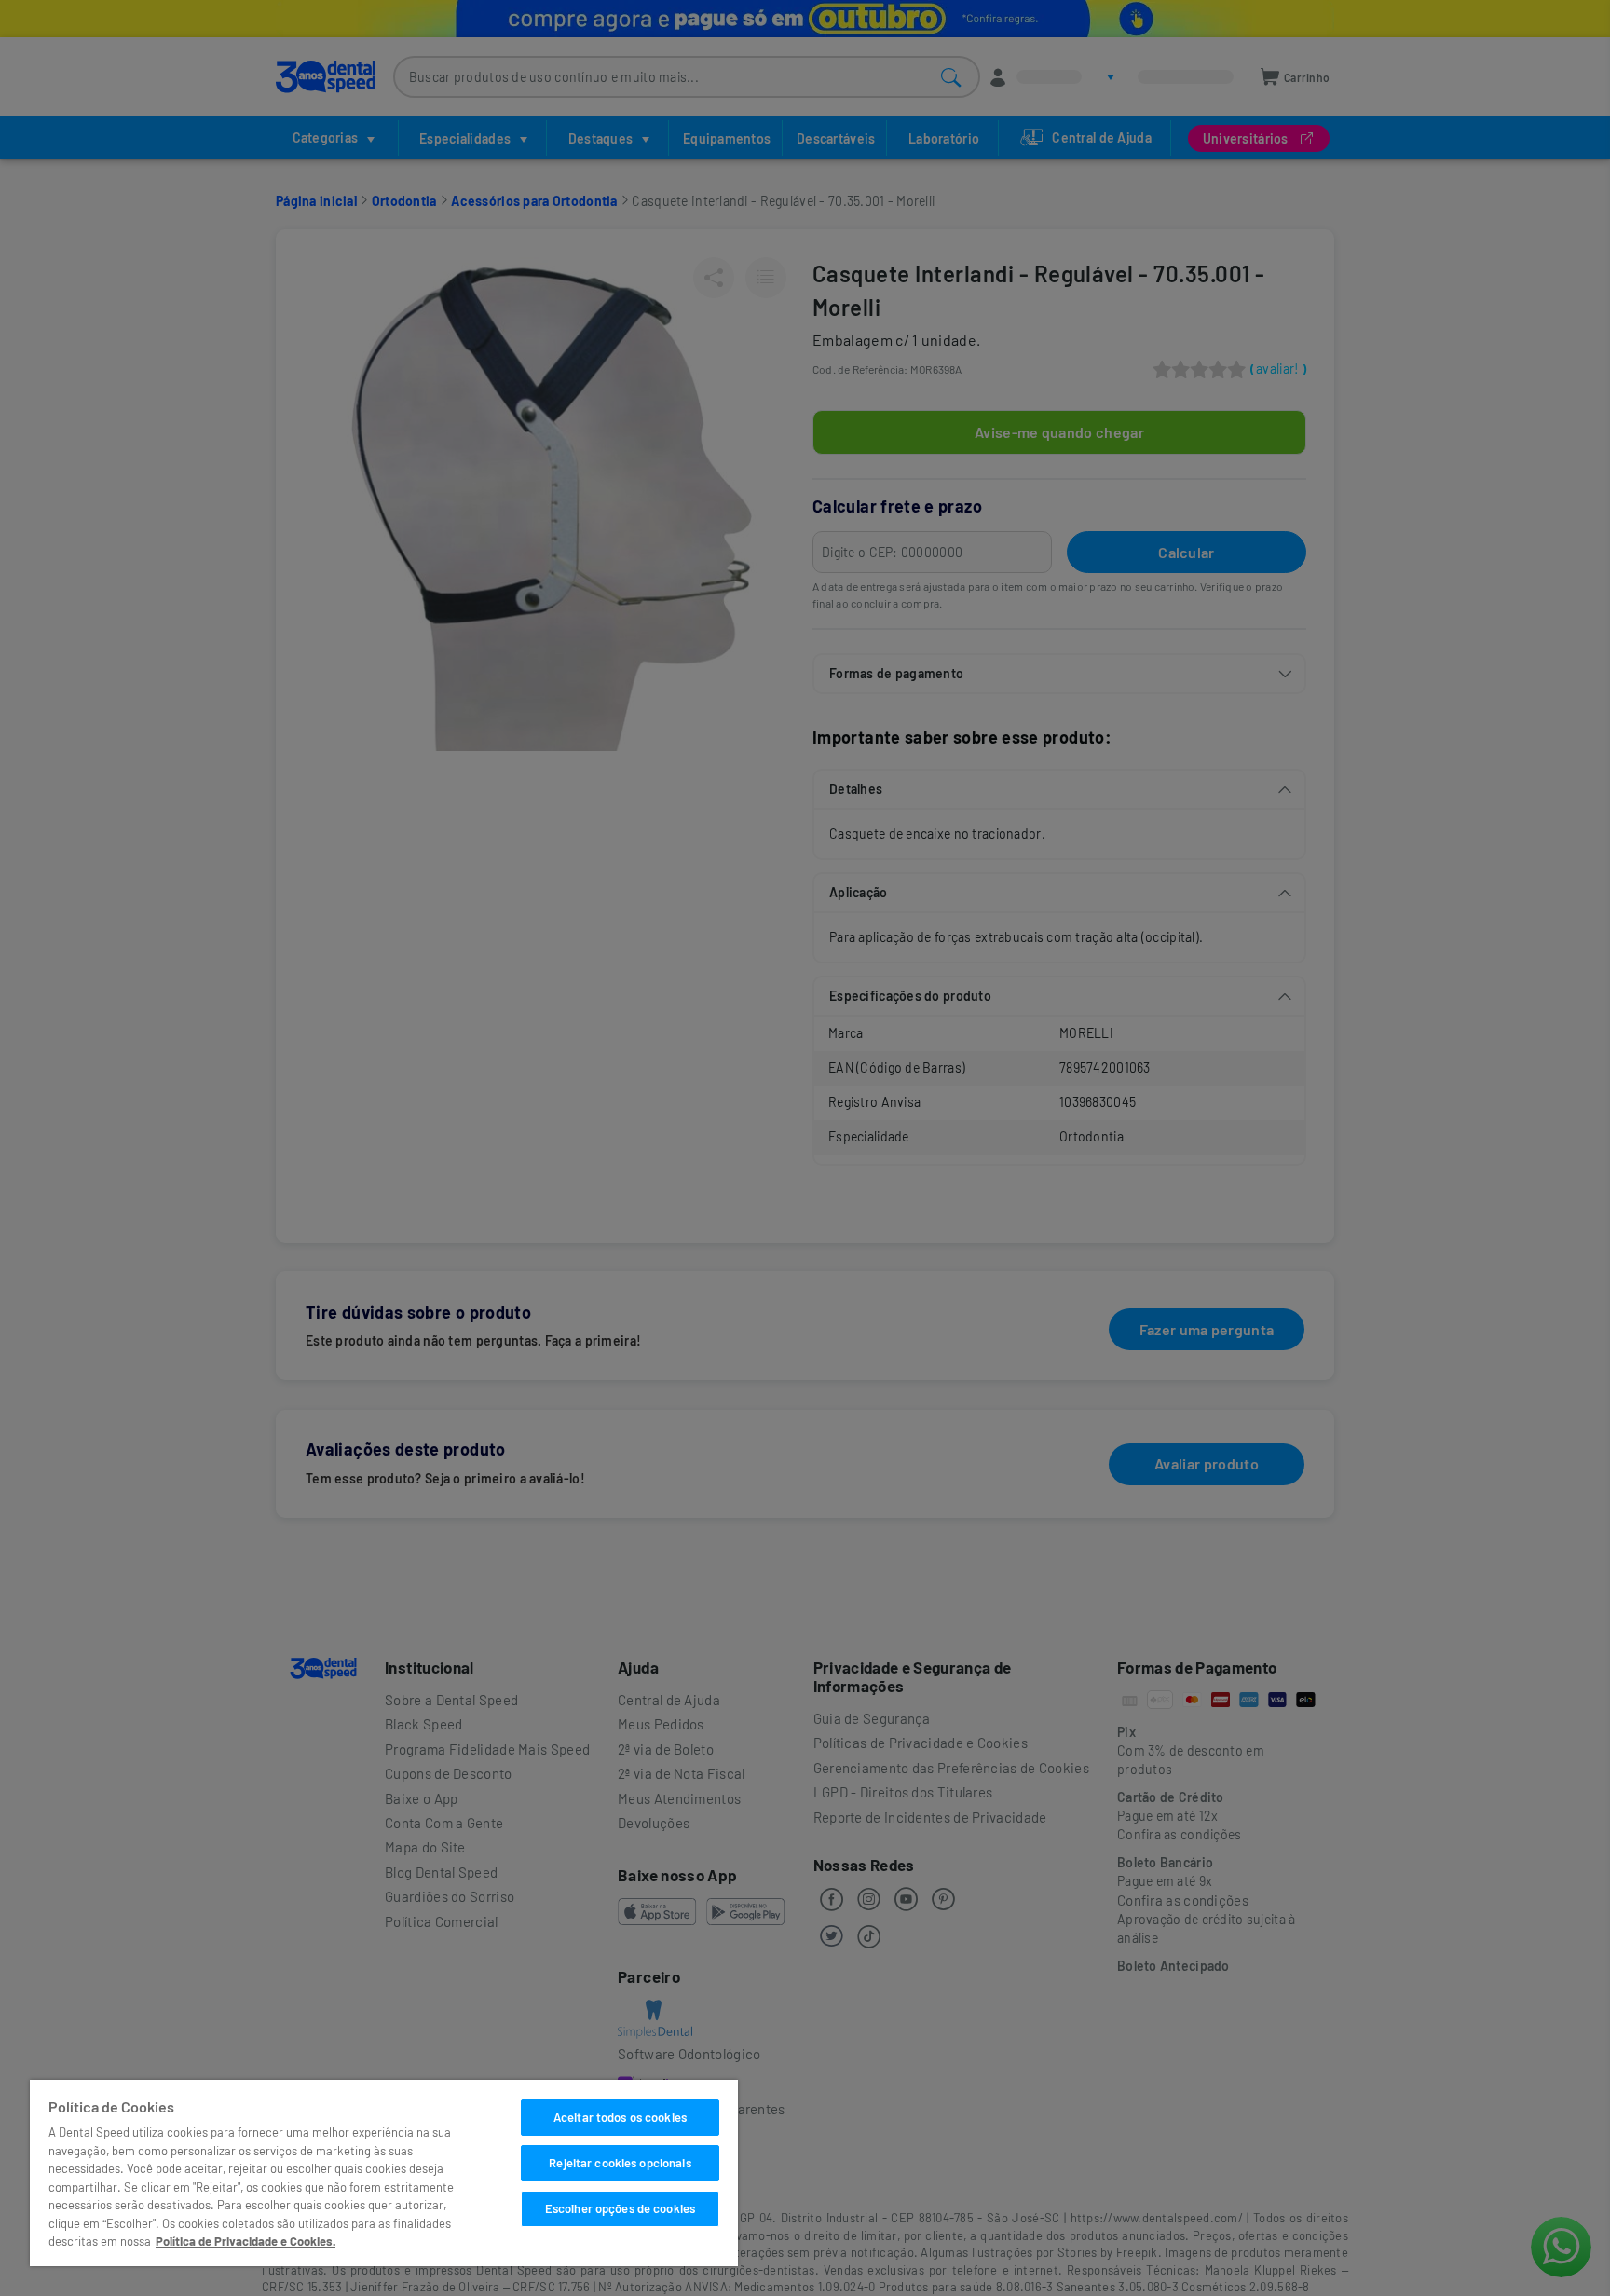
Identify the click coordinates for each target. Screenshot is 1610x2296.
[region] (384, 2173)
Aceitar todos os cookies (620, 2117)
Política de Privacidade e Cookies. (246, 2241)
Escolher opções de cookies (620, 2208)
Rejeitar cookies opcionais (620, 2163)
